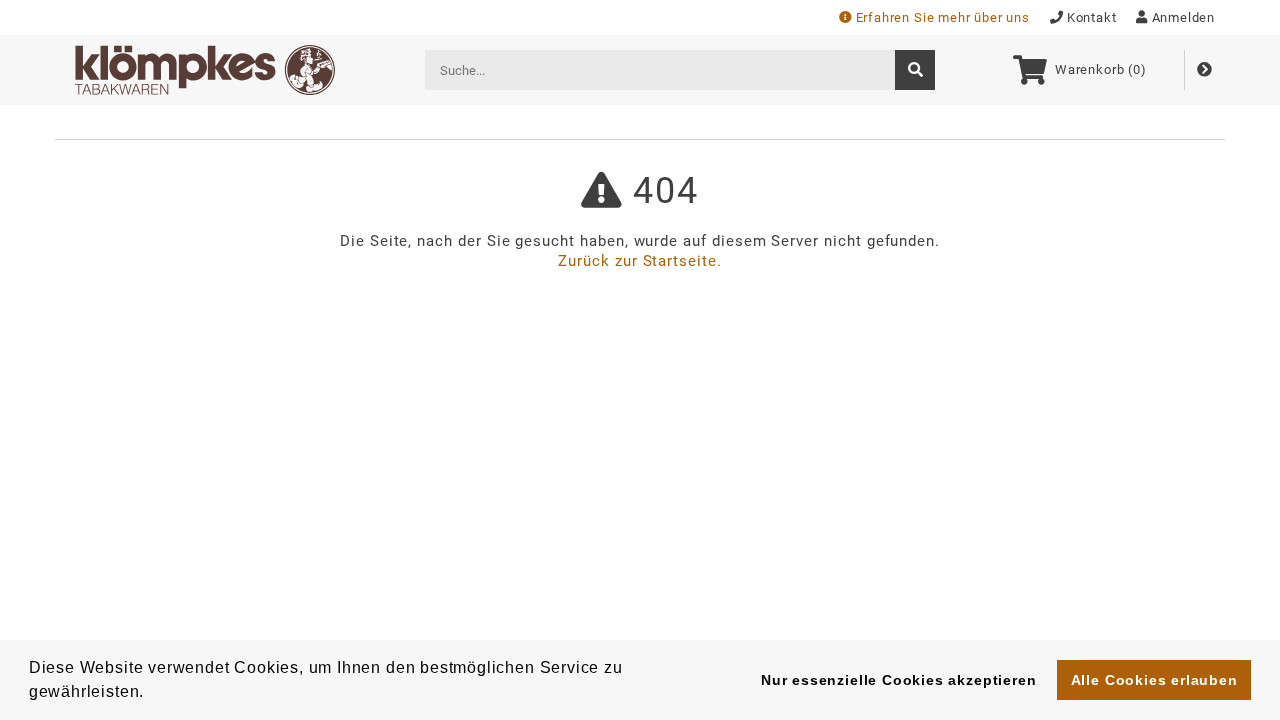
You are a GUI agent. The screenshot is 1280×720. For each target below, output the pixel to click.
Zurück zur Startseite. (640, 261)
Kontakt (1092, 17)
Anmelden (1183, 17)
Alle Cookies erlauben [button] (1154, 680)
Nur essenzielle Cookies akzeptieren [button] (898, 680)
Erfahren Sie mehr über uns (943, 17)
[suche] (915, 70)
